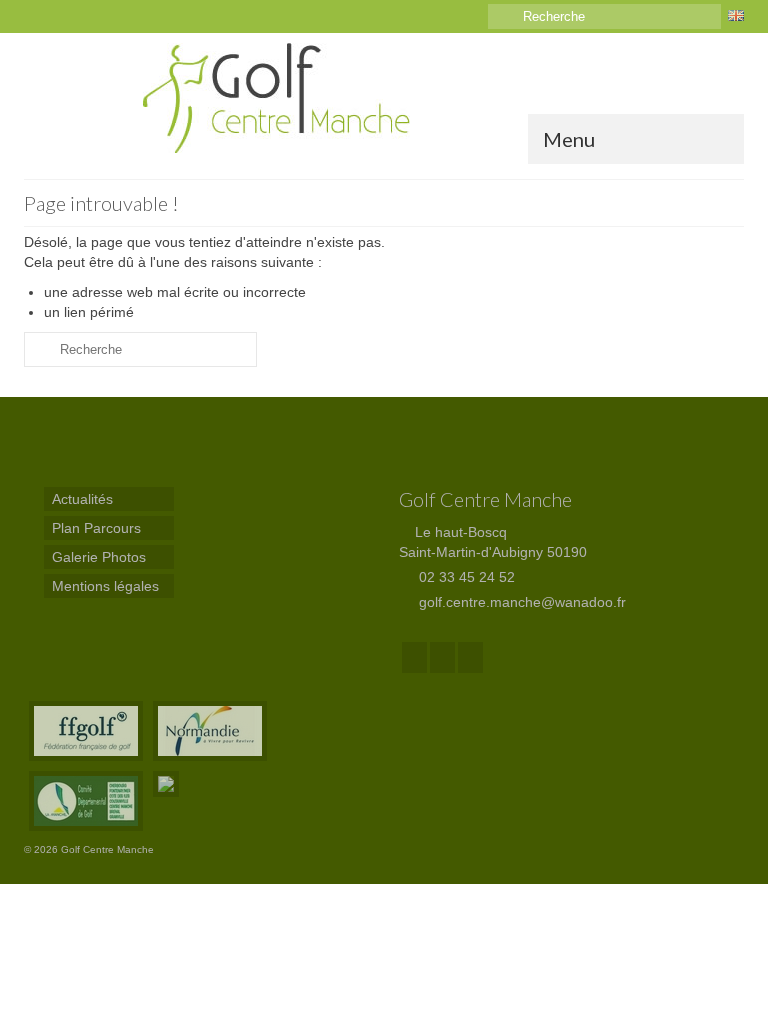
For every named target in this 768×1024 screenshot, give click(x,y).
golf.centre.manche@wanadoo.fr (520, 602)
